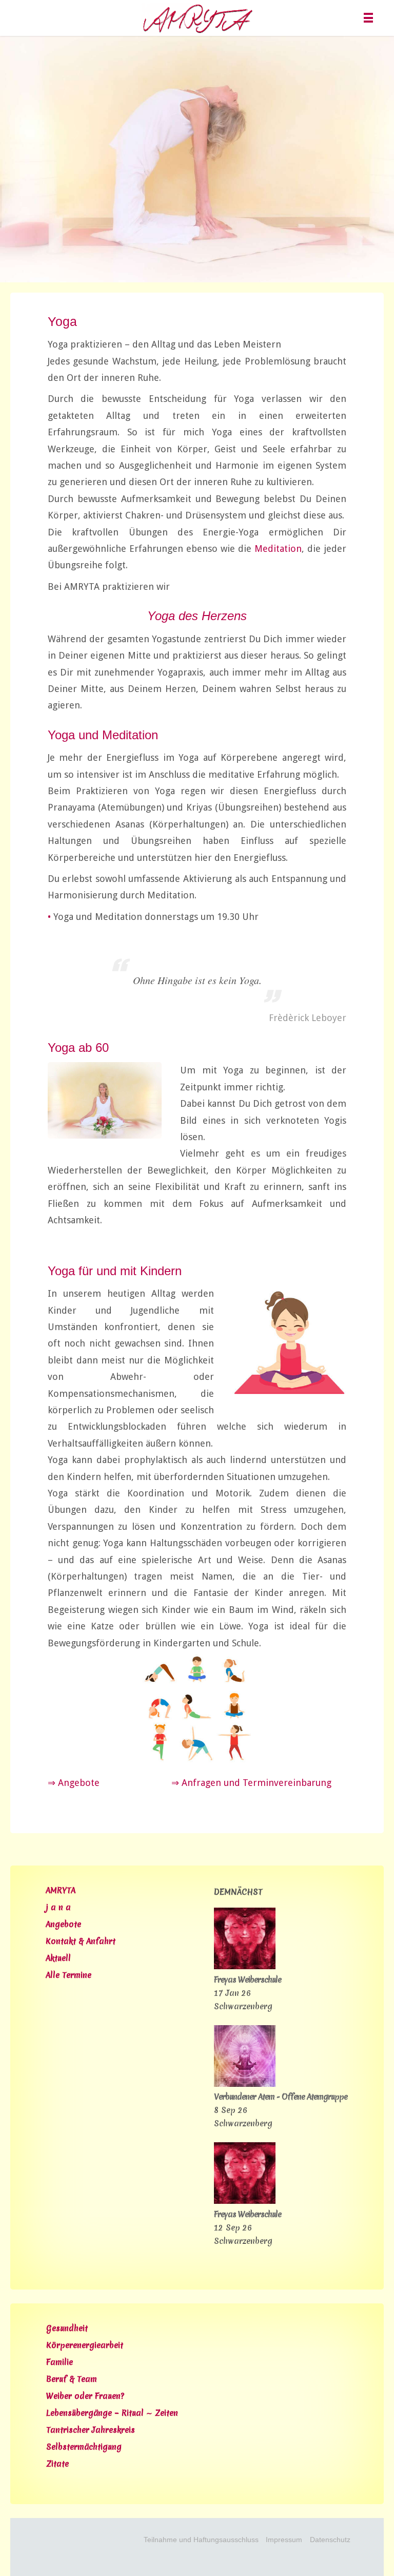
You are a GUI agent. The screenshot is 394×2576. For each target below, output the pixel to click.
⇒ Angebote (74, 1783)
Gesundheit (67, 2328)
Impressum (284, 2540)
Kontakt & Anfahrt (81, 1941)
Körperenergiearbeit (85, 2345)
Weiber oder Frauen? (85, 2396)
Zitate (57, 2464)
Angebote (63, 1924)
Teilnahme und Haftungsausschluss (201, 2540)
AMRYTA (61, 1890)
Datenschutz (330, 2540)
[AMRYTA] (197, 18)
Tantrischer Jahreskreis (91, 2430)
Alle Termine (68, 1975)
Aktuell (58, 1958)
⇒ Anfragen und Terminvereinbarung (251, 1783)
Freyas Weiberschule (248, 1980)
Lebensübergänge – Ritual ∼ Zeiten (112, 2413)
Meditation (278, 549)
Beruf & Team (72, 2379)
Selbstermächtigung (84, 2447)
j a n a (58, 1907)
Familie (60, 2362)
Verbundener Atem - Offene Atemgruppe (281, 2097)
